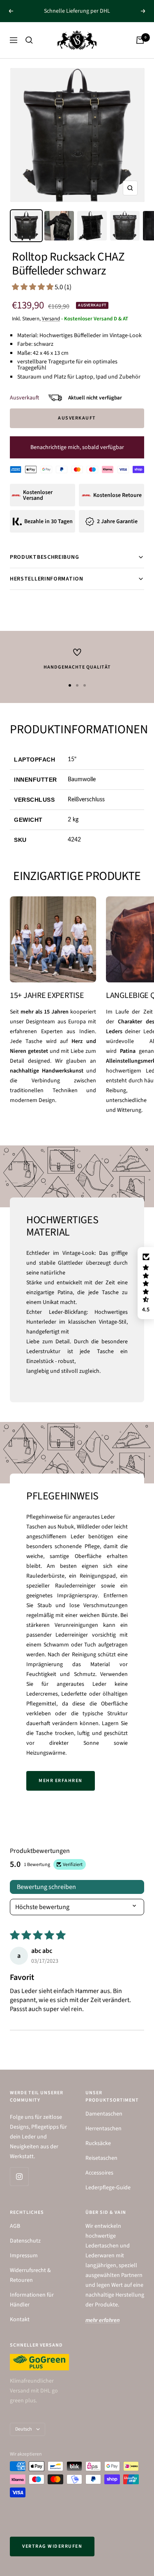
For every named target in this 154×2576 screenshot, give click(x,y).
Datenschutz (25, 2241)
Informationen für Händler (32, 2300)
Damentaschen (104, 2114)
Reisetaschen (101, 2158)
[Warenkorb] (140, 40)
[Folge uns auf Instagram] (19, 2176)
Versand (51, 319)
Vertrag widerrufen (52, 2546)
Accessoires (99, 2173)
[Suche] (29, 40)
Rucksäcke (98, 2143)
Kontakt (20, 2320)
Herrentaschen (103, 2129)
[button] (33, 287)
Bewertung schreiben (46, 1887)
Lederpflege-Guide (108, 2188)
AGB (15, 2226)
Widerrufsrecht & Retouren (30, 2275)
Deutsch (24, 2429)
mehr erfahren (61, 1781)
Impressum (24, 2256)
